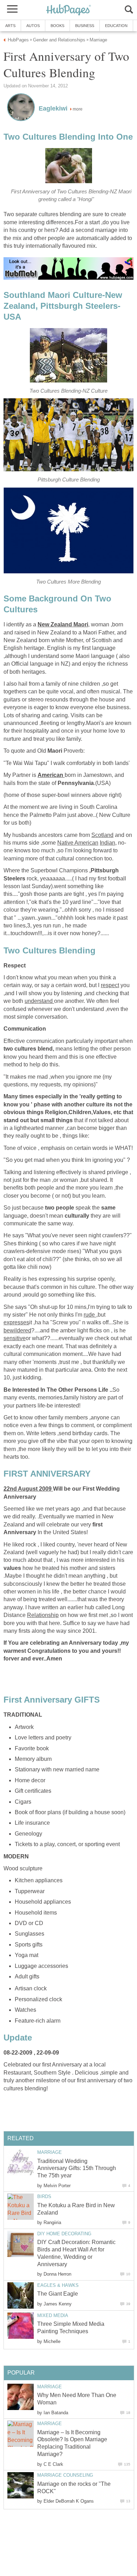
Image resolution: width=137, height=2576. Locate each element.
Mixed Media (53, 2315)
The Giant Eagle (58, 2294)
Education (116, 26)
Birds (44, 2196)
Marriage (50, 2152)
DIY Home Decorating (64, 2234)
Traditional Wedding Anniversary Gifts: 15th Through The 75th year (77, 2168)
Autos (33, 26)
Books (57, 26)
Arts (10, 26)
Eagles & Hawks (58, 2285)
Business (85, 26)
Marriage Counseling (65, 2475)
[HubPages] (68, 10)
